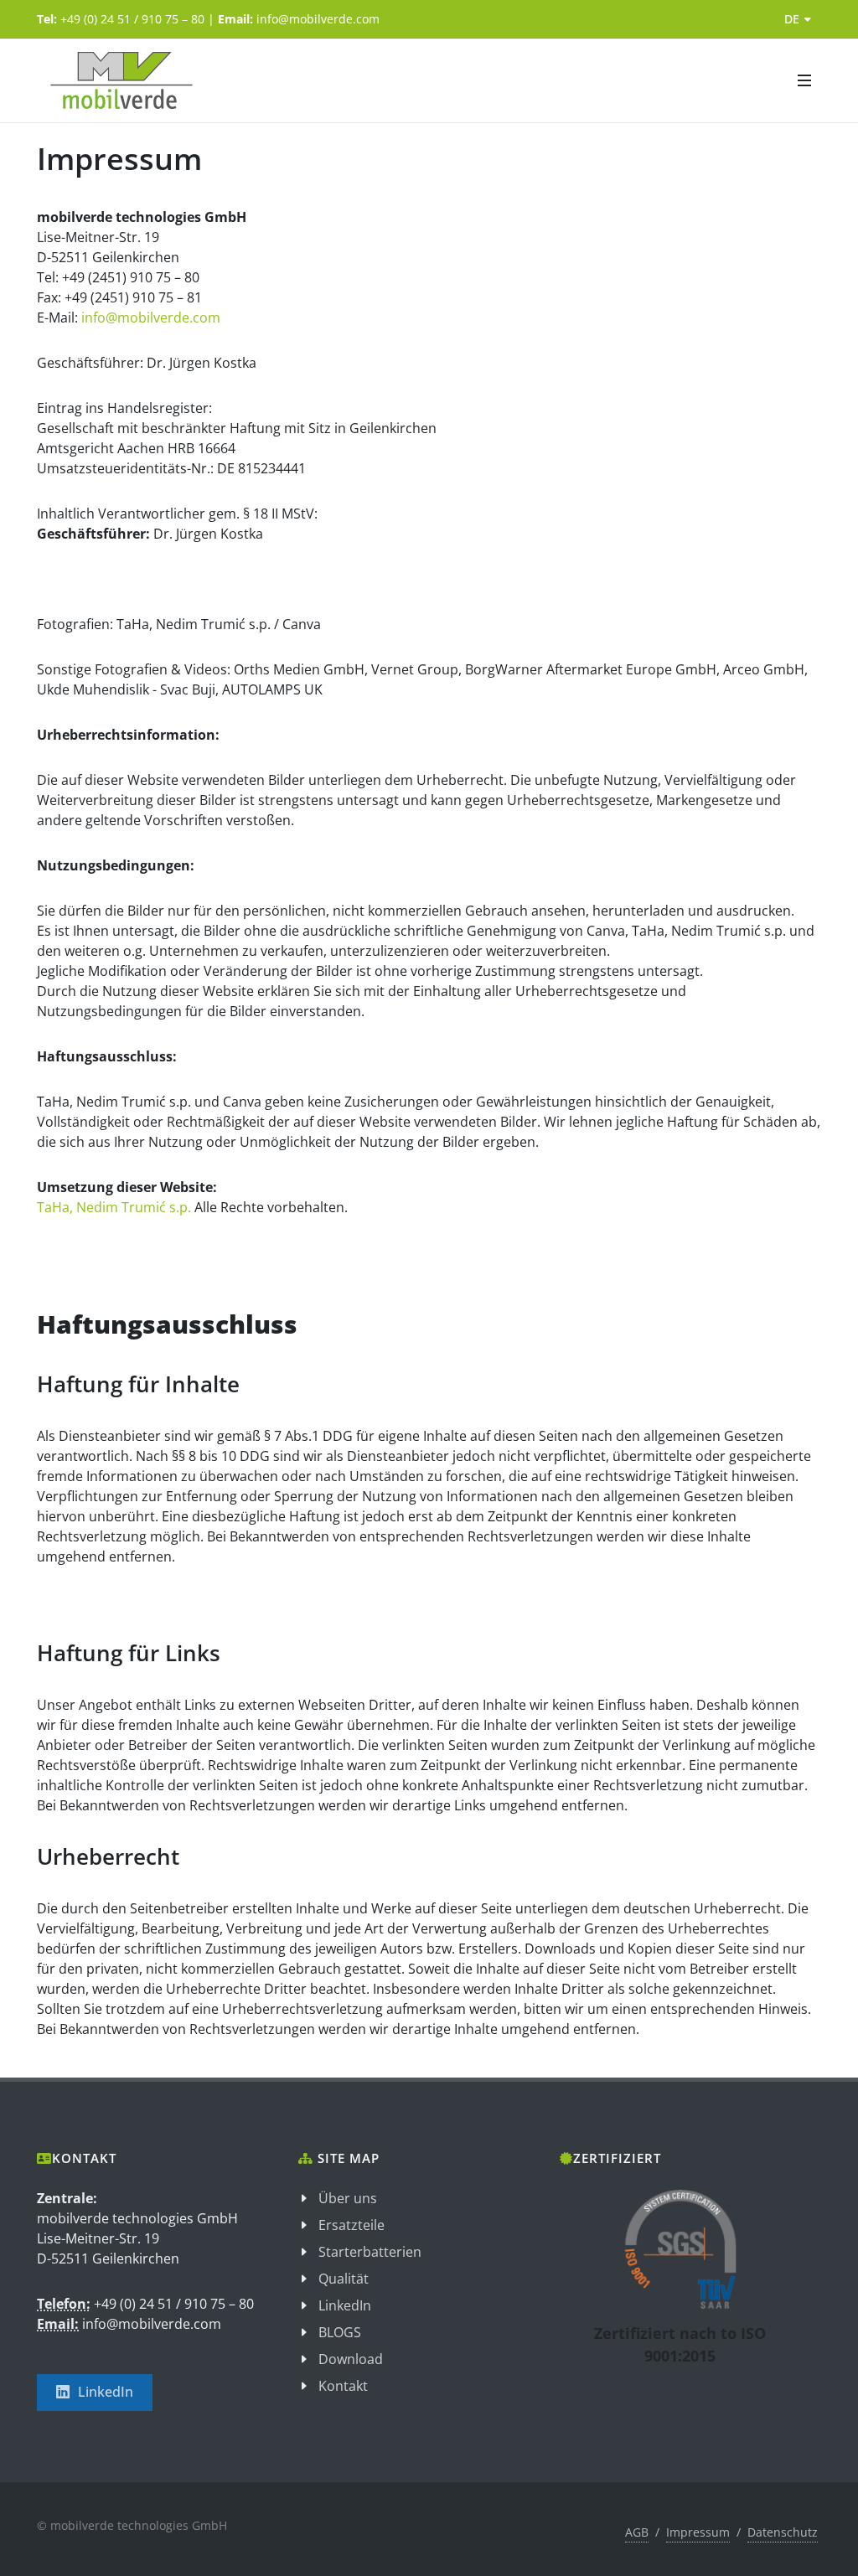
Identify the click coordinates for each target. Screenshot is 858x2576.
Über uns (348, 2198)
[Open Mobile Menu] (804, 80)
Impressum (698, 2532)
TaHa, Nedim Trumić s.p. (116, 1207)
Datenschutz (783, 2532)
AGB (637, 2532)
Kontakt (343, 2386)
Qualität (344, 2279)
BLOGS (340, 2332)
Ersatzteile (351, 2225)
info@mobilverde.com (151, 317)
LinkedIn (106, 2392)
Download (351, 2359)
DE (792, 19)
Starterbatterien (370, 2252)
